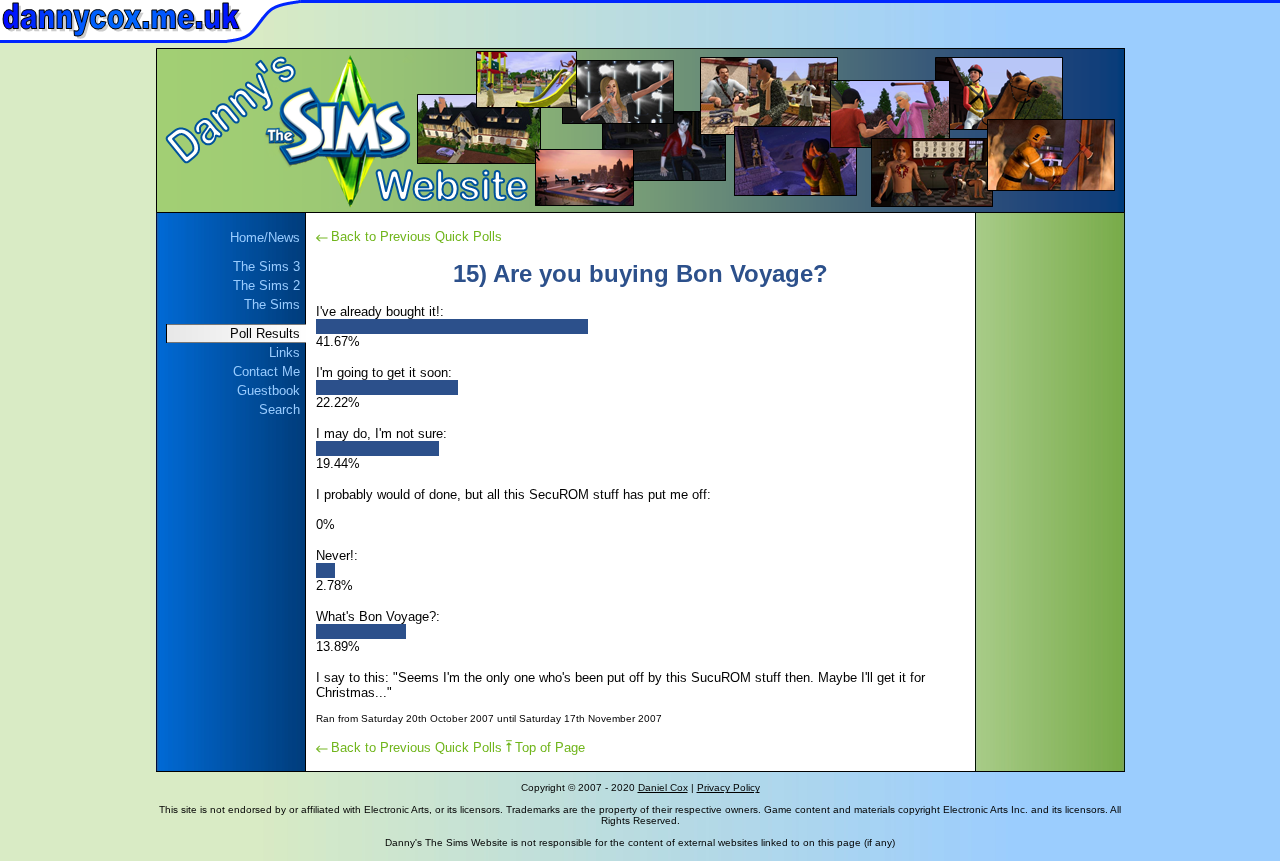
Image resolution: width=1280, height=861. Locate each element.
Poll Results (265, 333)
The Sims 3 (266, 266)
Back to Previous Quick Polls (416, 236)
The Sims (272, 304)
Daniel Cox (663, 787)
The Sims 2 (266, 285)
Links (284, 352)
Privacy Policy (728, 787)
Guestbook (268, 390)
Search (279, 409)
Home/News (265, 237)
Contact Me (266, 371)
